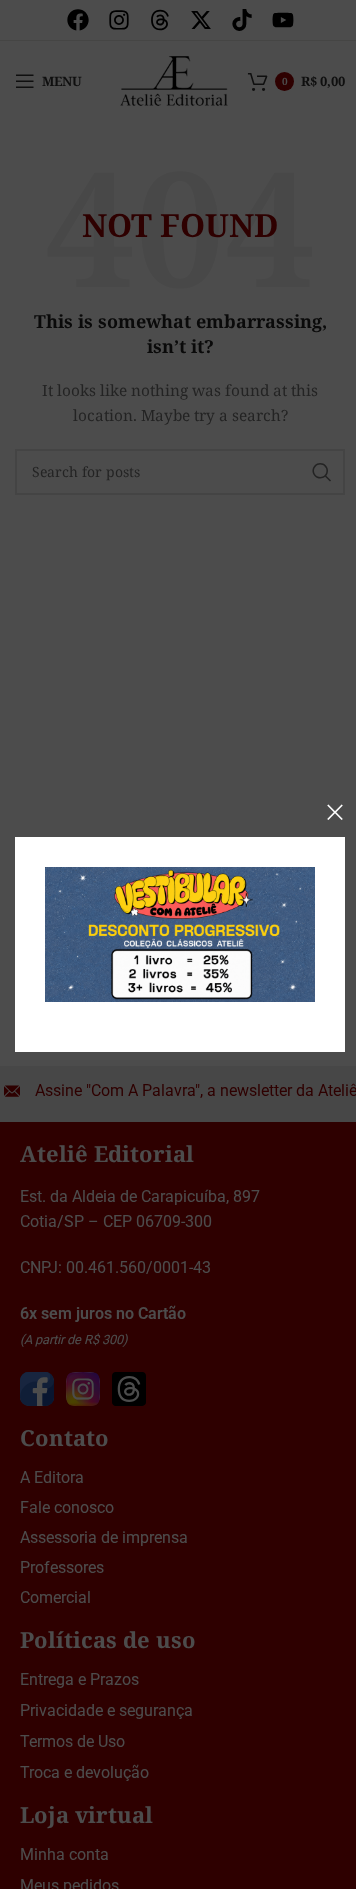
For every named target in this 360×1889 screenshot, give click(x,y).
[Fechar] (335, 812)
